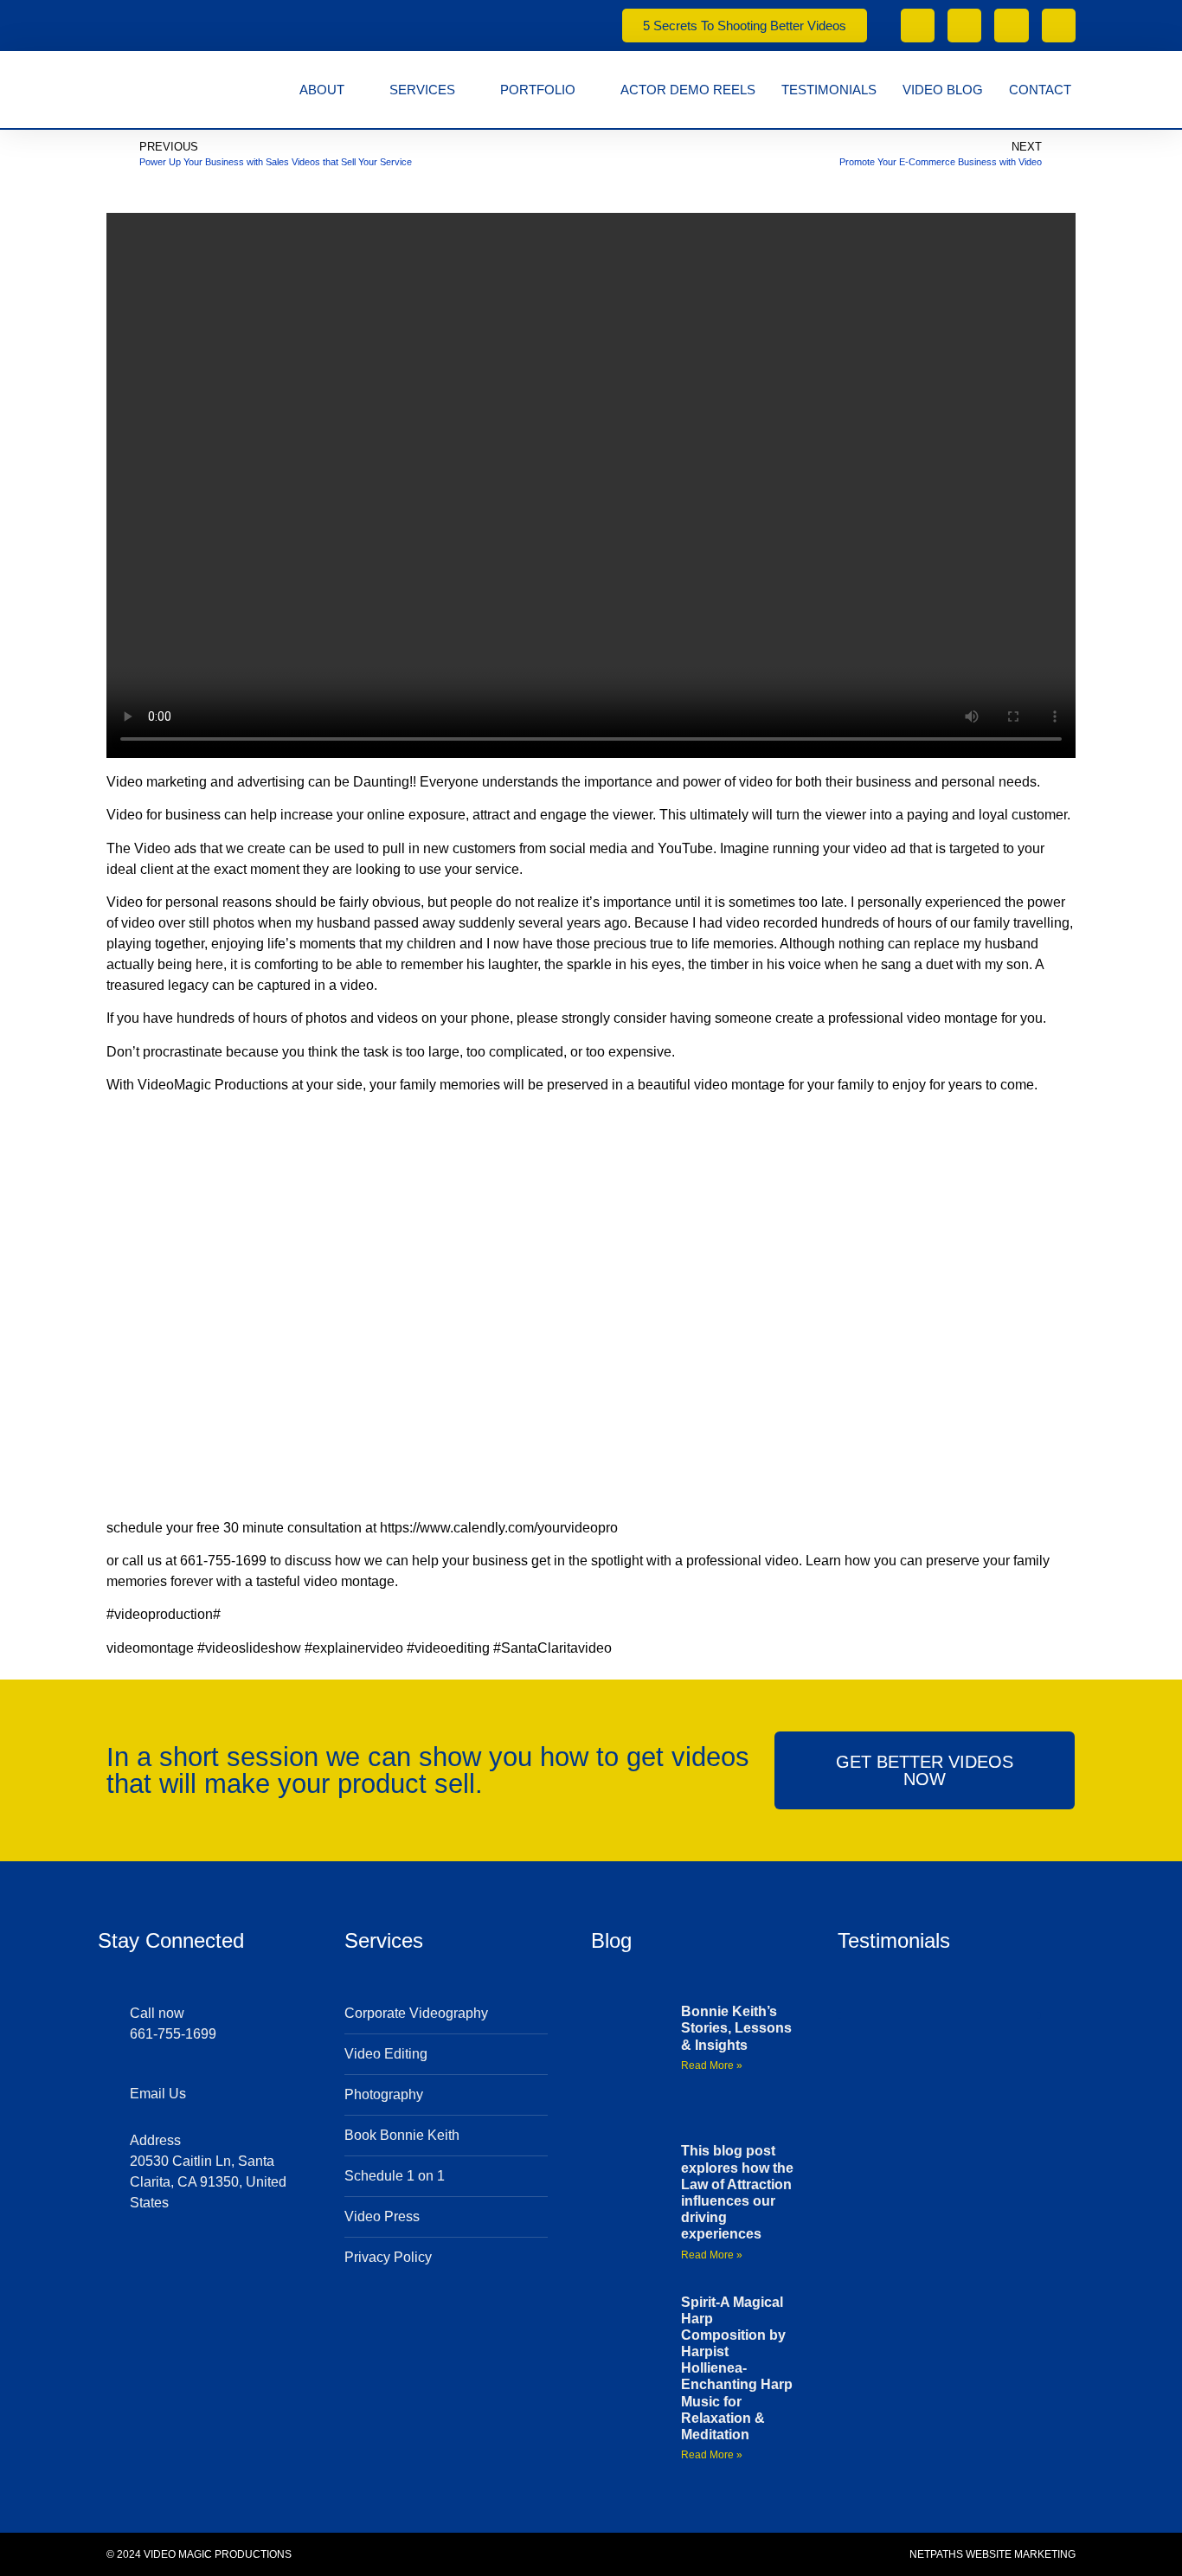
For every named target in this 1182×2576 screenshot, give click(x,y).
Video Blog (943, 90)
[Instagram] (1059, 26)
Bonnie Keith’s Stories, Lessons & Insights (736, 2028)
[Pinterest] (278, 2265)
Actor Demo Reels (688, 90)
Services (422, 90)
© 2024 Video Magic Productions (199, 2554)
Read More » (712, 2065)
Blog (611, 1940)
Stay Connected (171, 1940)
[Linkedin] (222, 2265)
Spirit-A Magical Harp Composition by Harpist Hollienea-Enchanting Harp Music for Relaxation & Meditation (737, 2369)
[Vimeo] (964, 26)
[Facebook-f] (918, 26)
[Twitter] (139, 2265)
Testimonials (829, 90)
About (322, 90)
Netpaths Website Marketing (992, 2554)
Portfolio (538, 90)
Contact (1040, 90)
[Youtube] (1011, 26)
